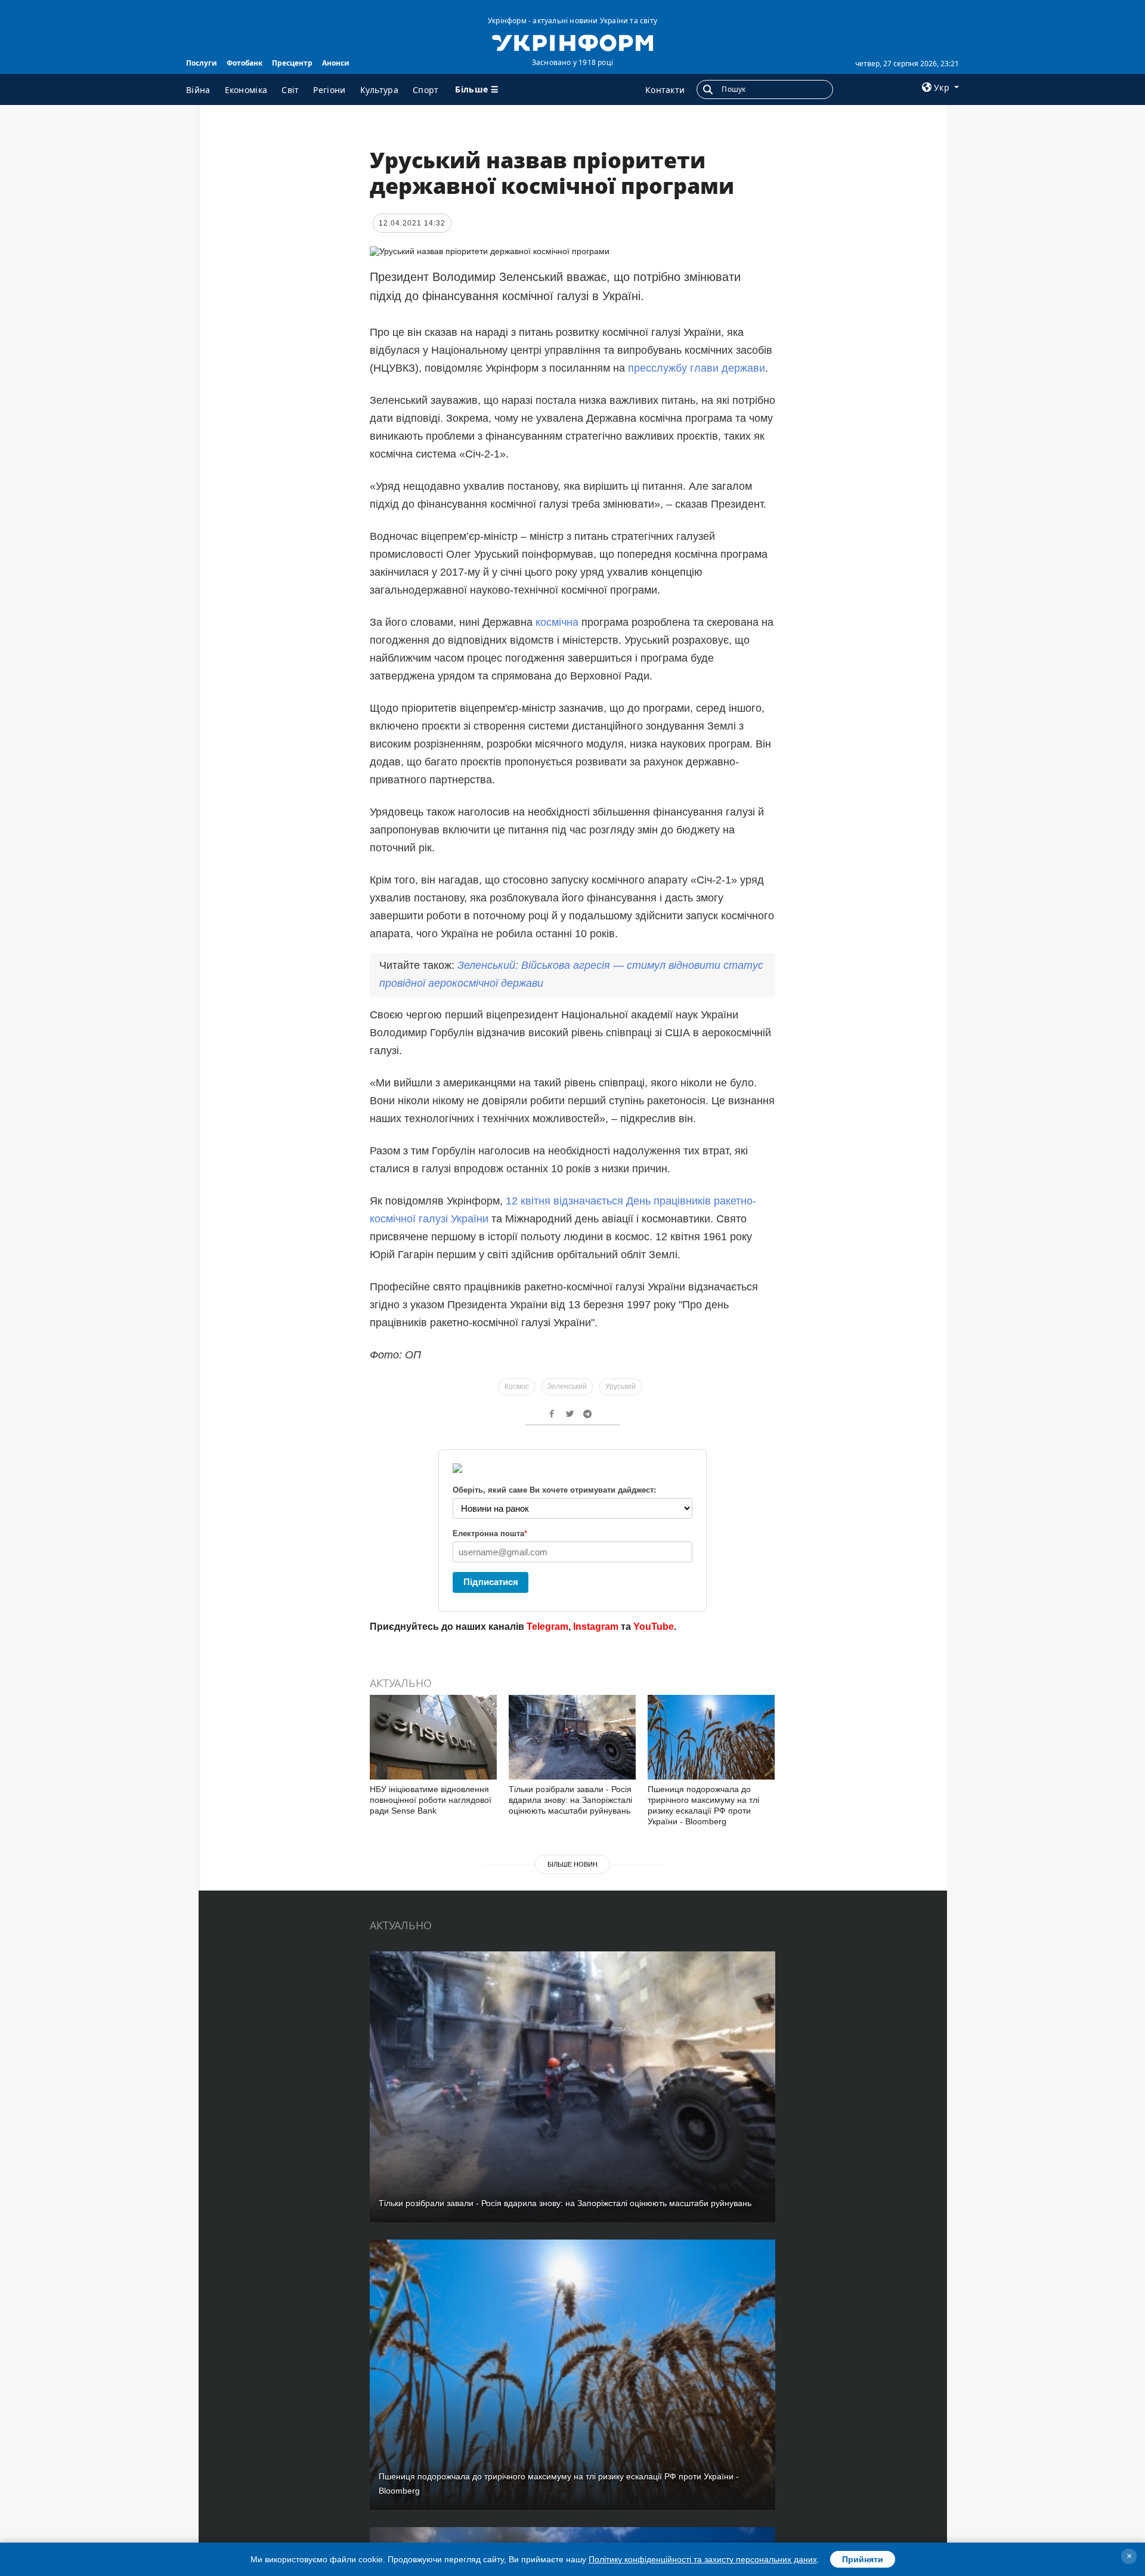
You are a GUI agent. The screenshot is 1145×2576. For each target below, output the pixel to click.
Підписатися (491, 1582)
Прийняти (863, 2559)
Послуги (202, 63)
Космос (517, 1386)
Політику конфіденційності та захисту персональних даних (703, 2559)
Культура (379, 90)
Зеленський (567, 1386)
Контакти (665, 90)
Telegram (547, 1627)
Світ (290, 90)
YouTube (654, 1627)
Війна (198, 90)
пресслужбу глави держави (697, 368)
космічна (557, 622)
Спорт (426, 90)
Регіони (329, 90)
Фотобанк (245, 63)
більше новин (572, 1864)
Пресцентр (292, 63)
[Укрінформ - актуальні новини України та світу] (572, 42)
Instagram (596, 1627)
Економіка (246, 90)
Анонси (336, 63)
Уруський (621, 1386)
